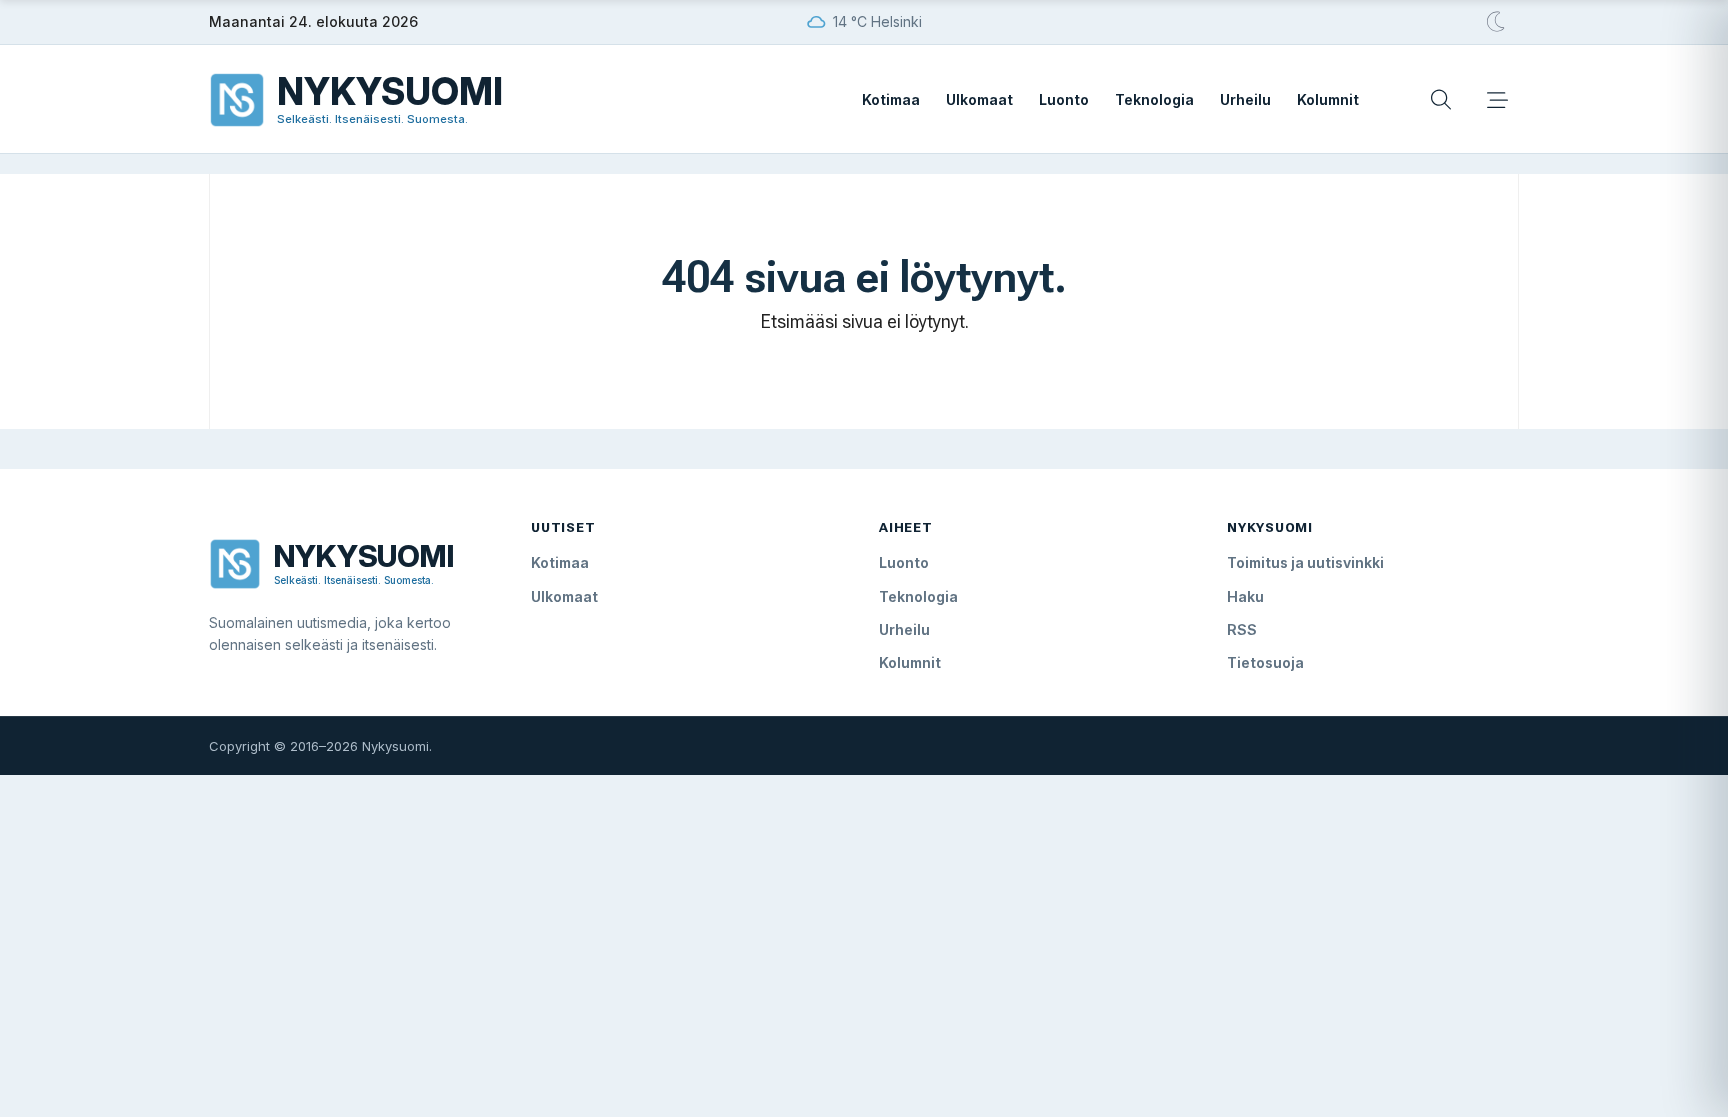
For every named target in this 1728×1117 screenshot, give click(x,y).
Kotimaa (891, 99)
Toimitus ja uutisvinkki (1305, 562)
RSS (1242, 629)
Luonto (1064, 99)
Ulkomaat (979, 99)
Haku (1245, 596)
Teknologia (1154, 99)
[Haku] (1441, 100)
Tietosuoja (1265, 662)
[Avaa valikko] (1497, 100)
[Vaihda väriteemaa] (1497, 22)
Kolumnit (1328, 99)
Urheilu (1245, 99)
